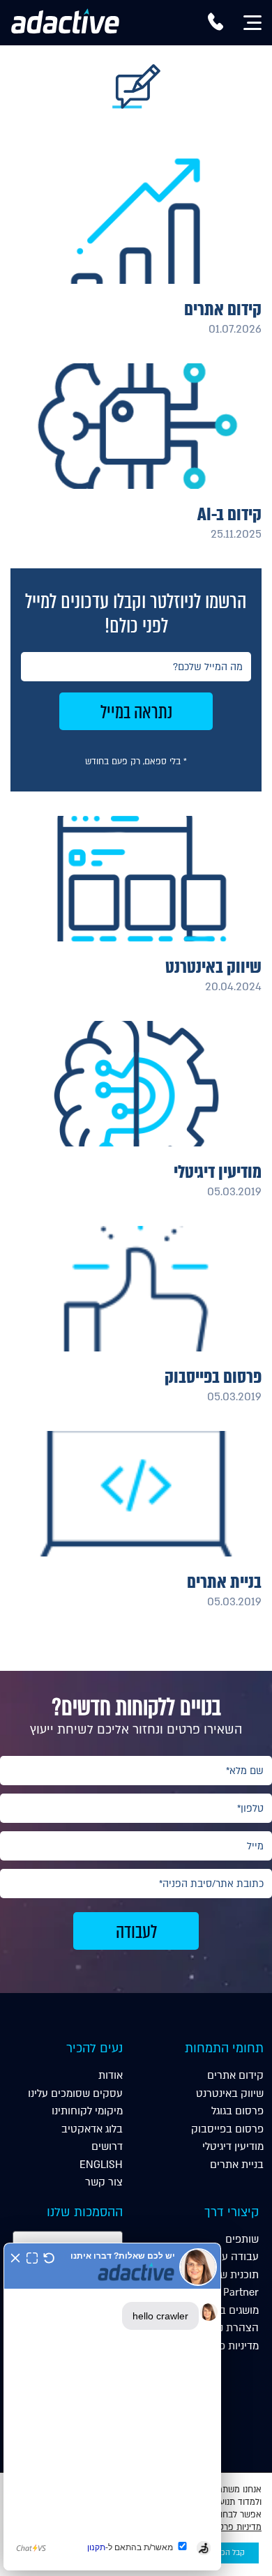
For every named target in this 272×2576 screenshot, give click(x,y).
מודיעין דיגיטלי (233, 2146)
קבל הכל (231, 2553)
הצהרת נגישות (227, 2328)
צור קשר (104, 2182)
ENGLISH (101, 2165)
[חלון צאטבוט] (112, 2407)
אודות (111, 2075)
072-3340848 (216, 27)
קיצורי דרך (232, 2212)
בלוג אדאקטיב (92, 2129)
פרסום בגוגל (237, 2111)
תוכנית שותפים (226, 2275)
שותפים (242, 2239)
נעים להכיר (95, 2048)
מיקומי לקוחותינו (87, 2111)
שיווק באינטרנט (230, 2093)
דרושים (107, 2146)
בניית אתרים (237, 2165)
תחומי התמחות (224, 2048)
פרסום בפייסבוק (227, 2129)
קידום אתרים (235, 2075)
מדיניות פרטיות (226, 2346)
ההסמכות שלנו (85, 2212)
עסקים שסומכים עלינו (75, 2093)
